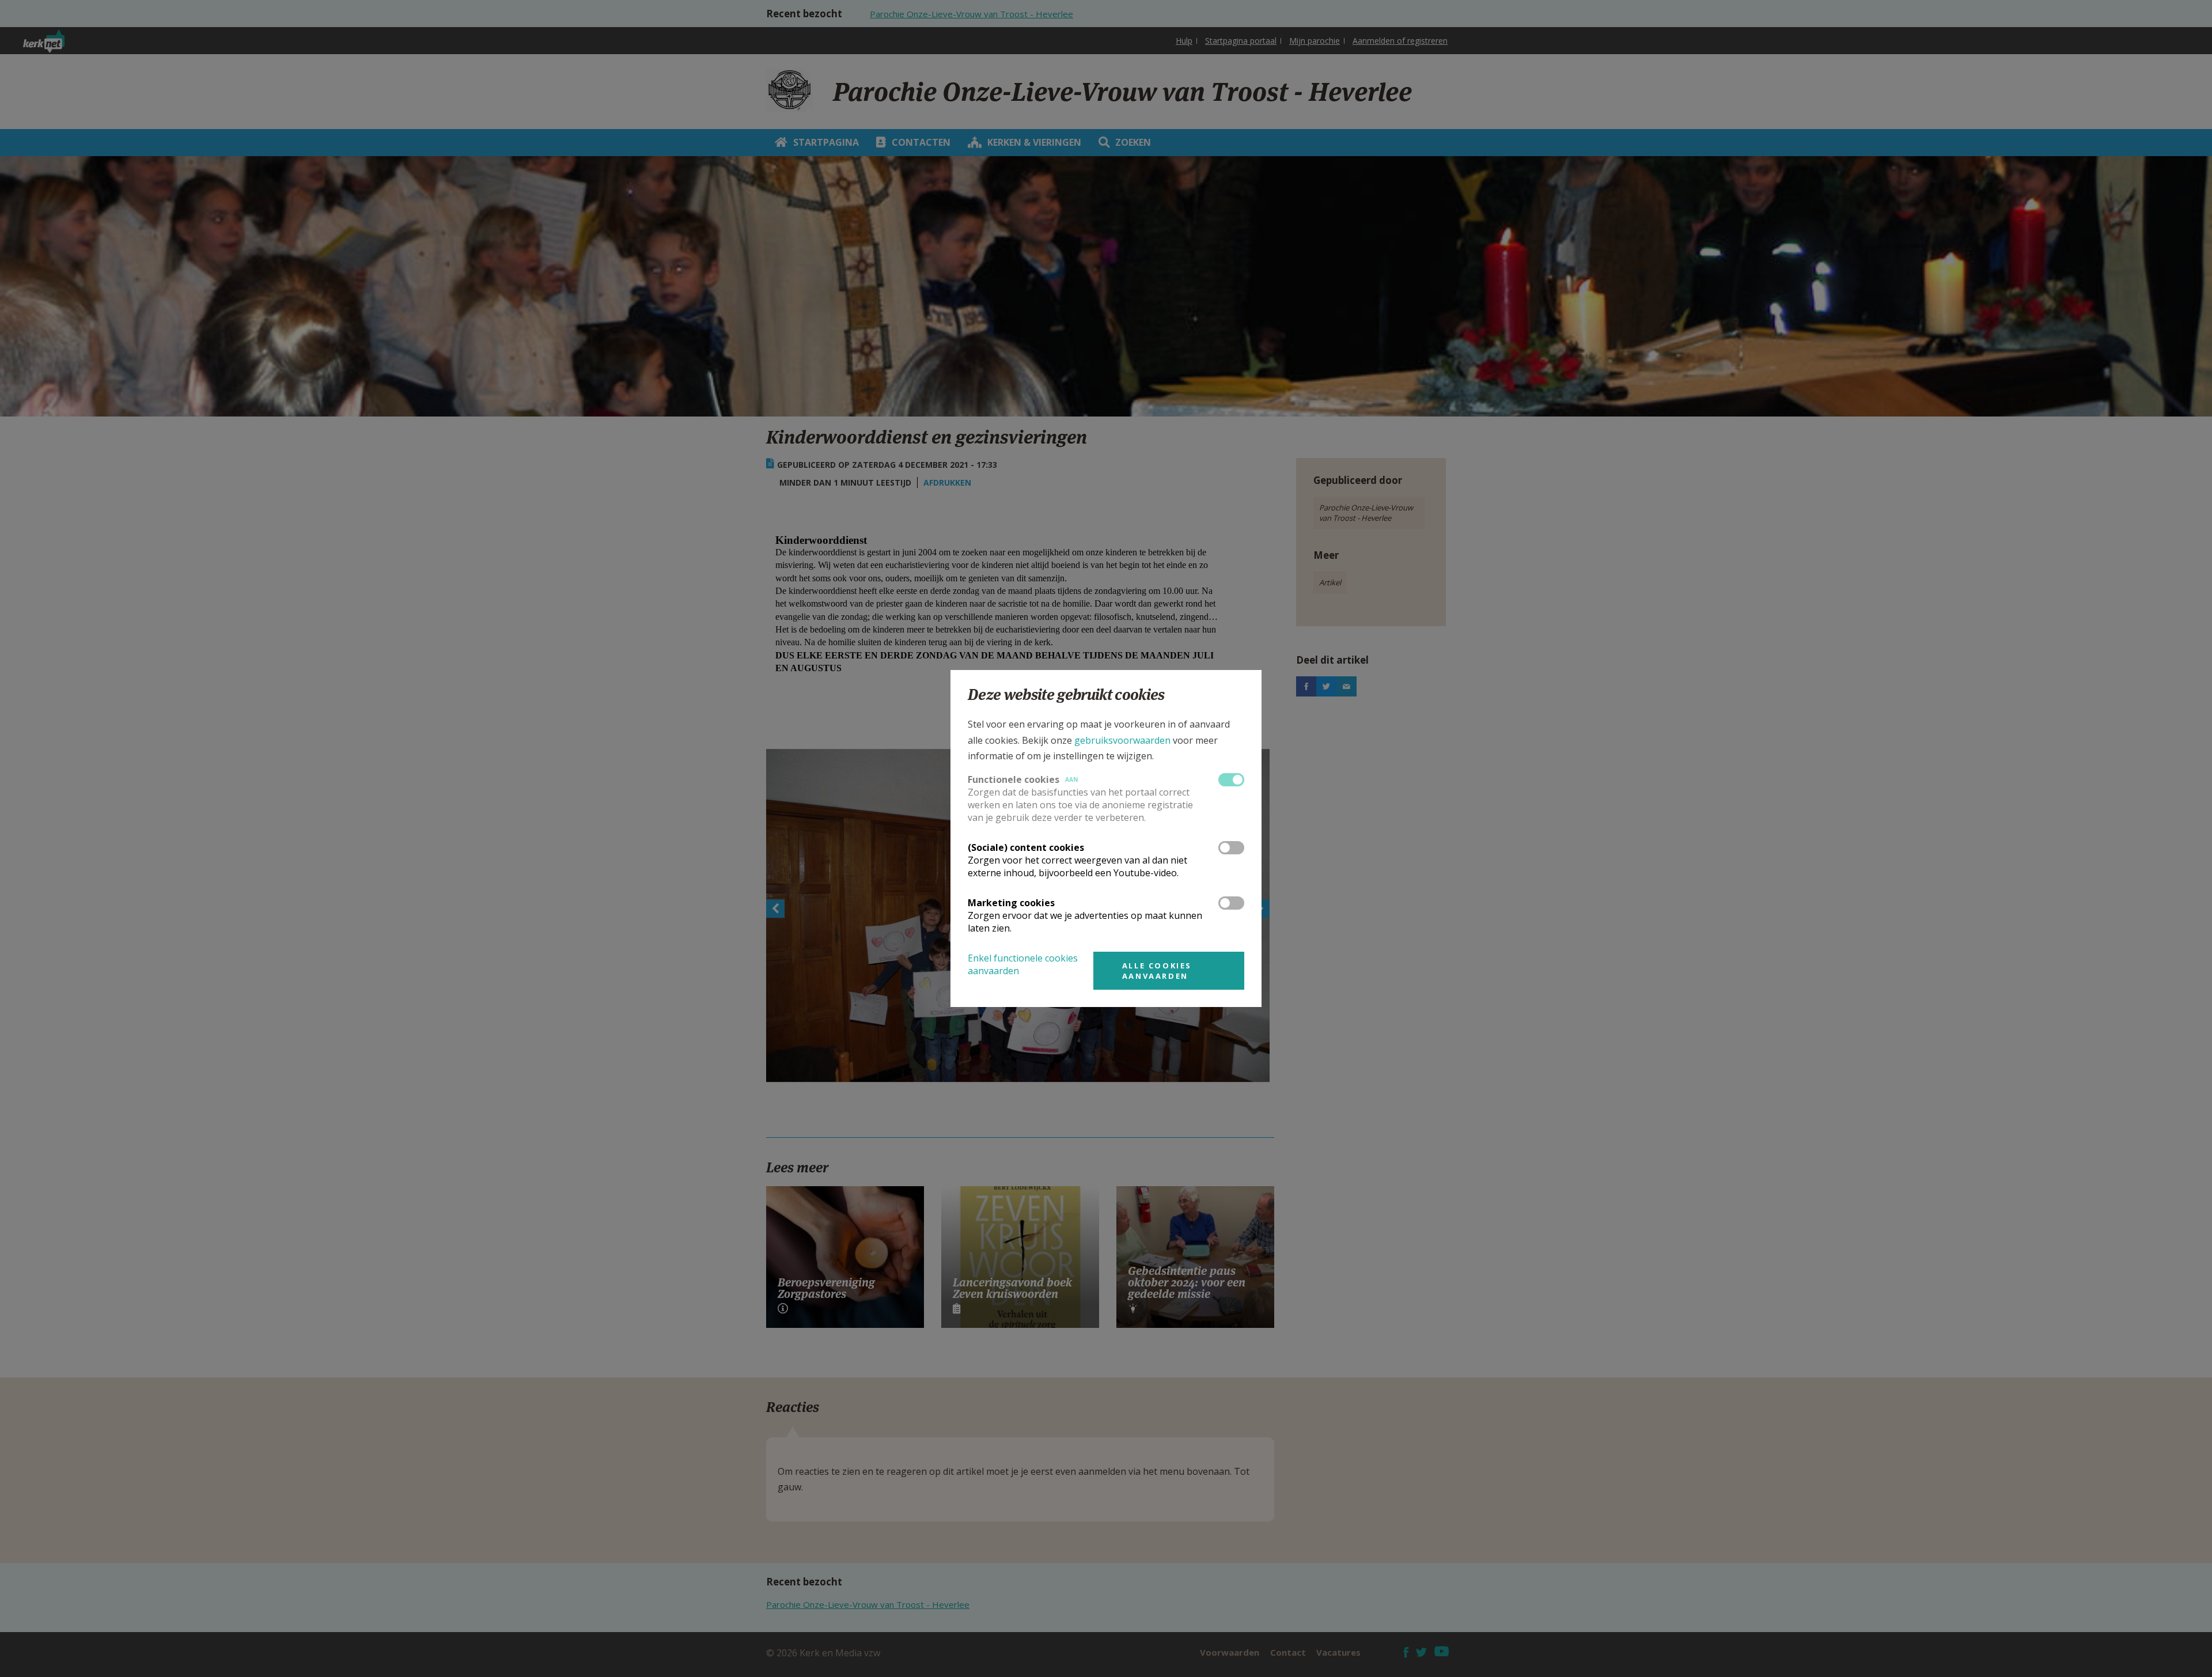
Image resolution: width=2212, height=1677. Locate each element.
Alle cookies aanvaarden (1157, 971)
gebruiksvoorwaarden (1122, 740)
